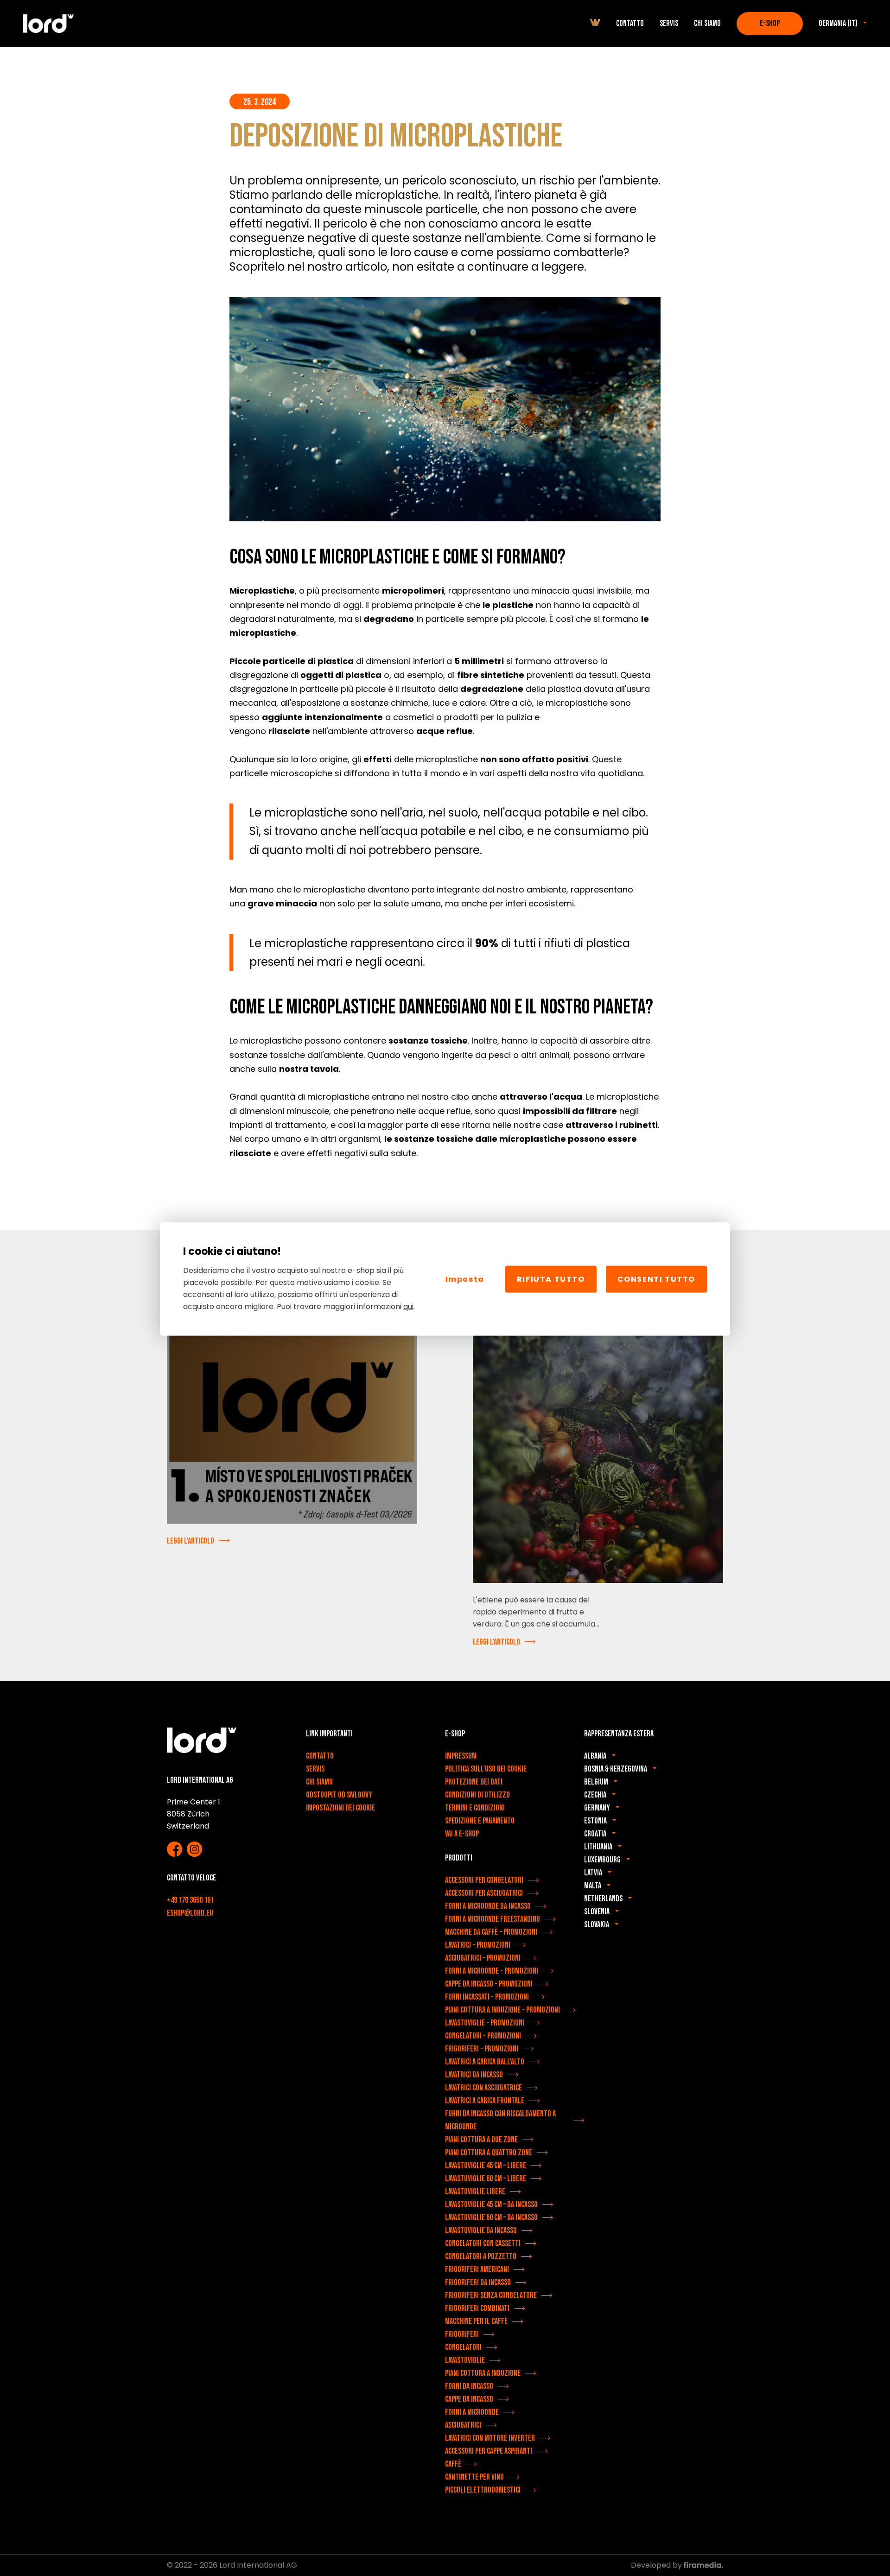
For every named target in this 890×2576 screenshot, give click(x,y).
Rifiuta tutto (551, 1279)
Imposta (465, 1279)
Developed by (657, 2565)
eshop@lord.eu (190, 1913)
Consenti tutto (656, 1279)
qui (408, 1306)
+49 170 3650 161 (190, 1900)
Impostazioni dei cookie (340, 1808)
